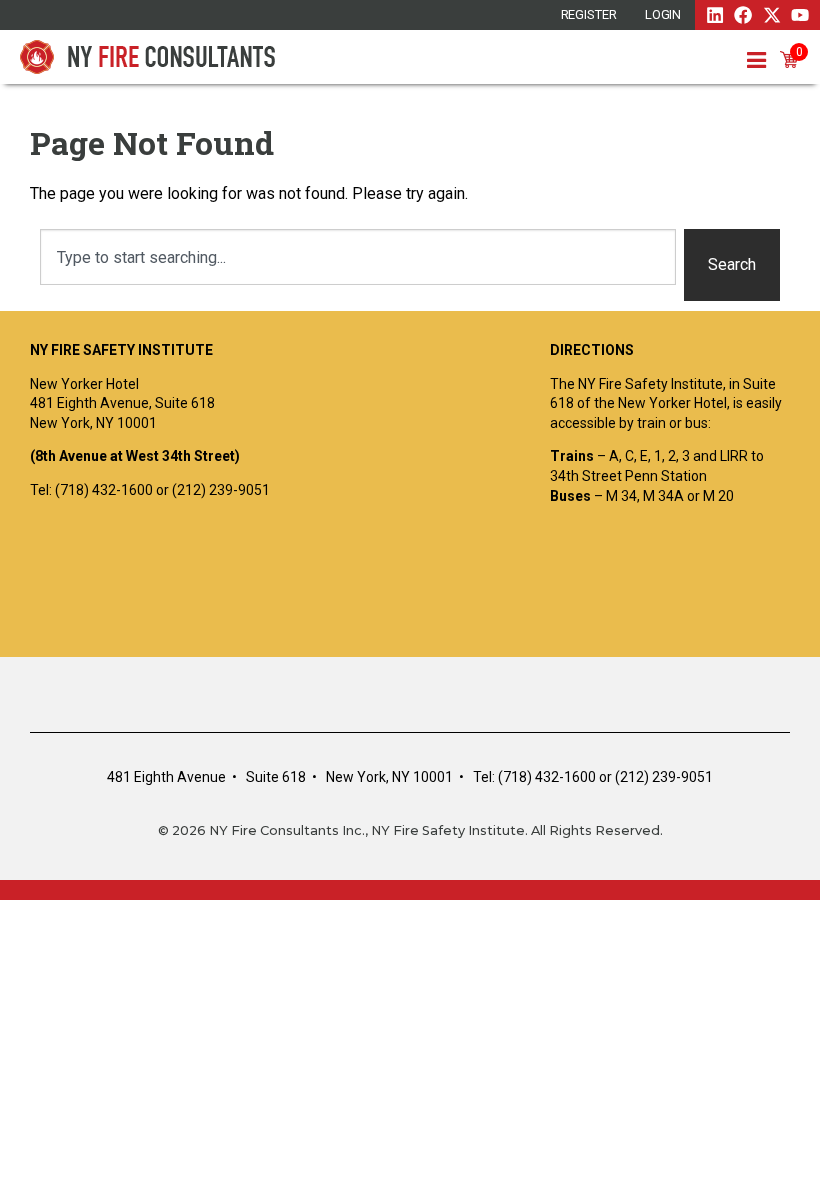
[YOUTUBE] (800, 15)
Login (663, 14)
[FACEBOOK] (743, 15)
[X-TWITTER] (772, 15)
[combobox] (358, 257)
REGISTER (589, 14)
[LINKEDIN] (715, 15)
